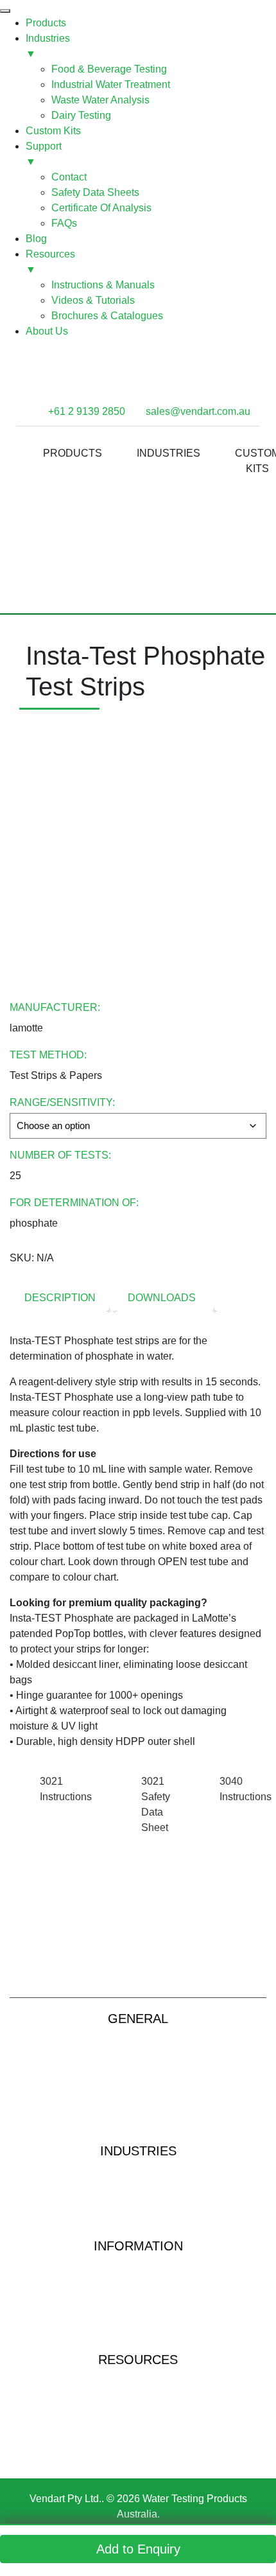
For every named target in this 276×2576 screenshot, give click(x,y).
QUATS (138, 2322)
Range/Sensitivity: (62, 1102)
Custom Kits (138, 2076)
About (138, 2057)
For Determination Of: (74, 1203)
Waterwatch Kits (138, 2266)
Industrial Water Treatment (138, 2171)
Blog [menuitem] (36, 239)
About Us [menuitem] (47, 331)
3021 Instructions (66, 1789)
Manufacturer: (55, 1007)
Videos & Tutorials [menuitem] (93, 300)
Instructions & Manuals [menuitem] (103, 285)
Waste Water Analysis (138, 2190)
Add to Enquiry (138, 2549)
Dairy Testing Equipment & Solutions (138, 2227)
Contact (138, 2095)
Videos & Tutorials (138, 2398)
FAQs (138, 2341)
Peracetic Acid (138, 2285)
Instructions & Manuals (138, 2380)
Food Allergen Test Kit (138, 2454)
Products (73, 453)
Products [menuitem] (46, 23)
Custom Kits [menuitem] (53, 131)
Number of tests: (60, 1155)
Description (60, 1298)
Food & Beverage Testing (138, 2208)
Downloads (162, 1298)
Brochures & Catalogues (138, 2417)
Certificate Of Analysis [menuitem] (101, 208)
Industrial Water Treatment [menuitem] (111, 84)
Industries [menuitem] (48, 46)
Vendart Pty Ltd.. (67, 2499)
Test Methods (138, 2303)
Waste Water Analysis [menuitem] (100, 100)
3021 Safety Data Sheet (156, 1804)
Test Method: (48, 1055)
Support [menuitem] (44, 154)
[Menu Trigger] (5, 11)
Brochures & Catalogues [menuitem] (107, 316)
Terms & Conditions (138, 2132)
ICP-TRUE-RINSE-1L (138, 2436)
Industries (168, 453)
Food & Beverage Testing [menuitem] (109, 69)
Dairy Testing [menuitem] (81, 115)
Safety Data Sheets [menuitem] (95, 192)
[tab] (60, 1299)
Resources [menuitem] (50, 262)
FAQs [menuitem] (64, 223)
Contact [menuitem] (69, 177)
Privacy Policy (138, 2113)
